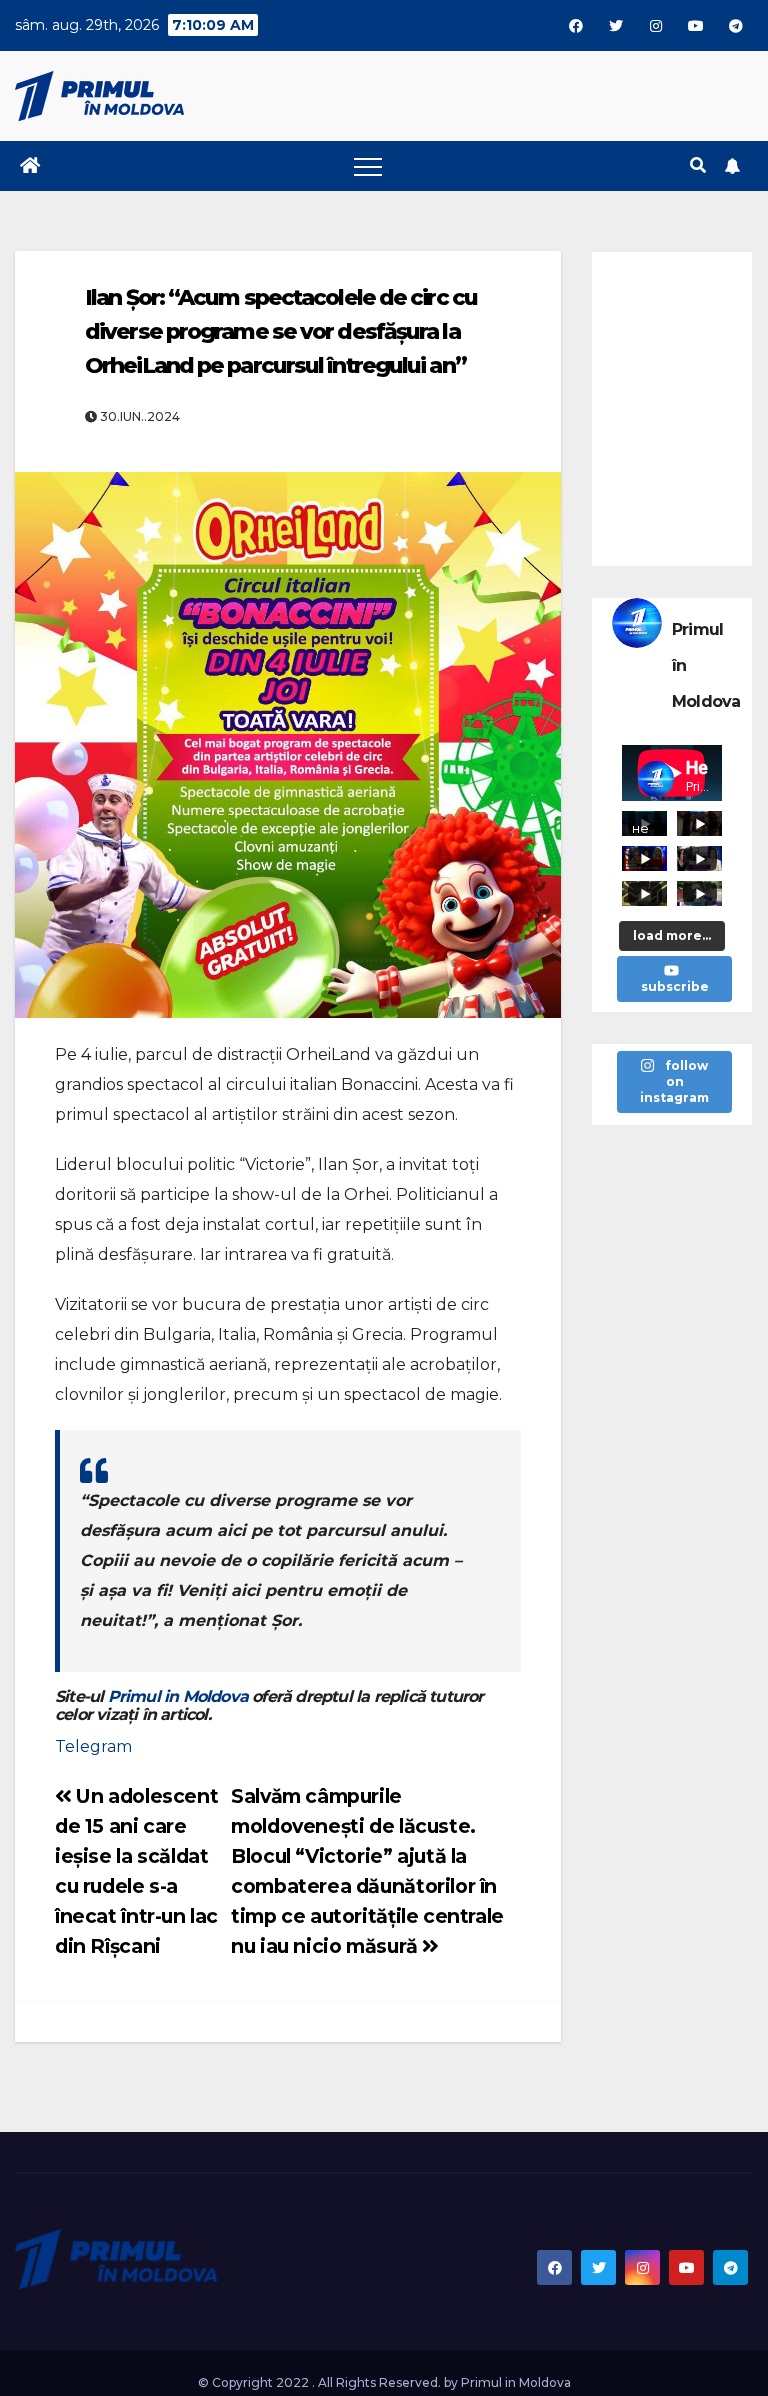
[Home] (30, 166)
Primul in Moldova (178, 1696)
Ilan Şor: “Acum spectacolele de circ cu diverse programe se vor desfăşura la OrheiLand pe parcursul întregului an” (281, 331)
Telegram (93, 1746)
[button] (698, 165)
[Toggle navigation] (368, 166)
